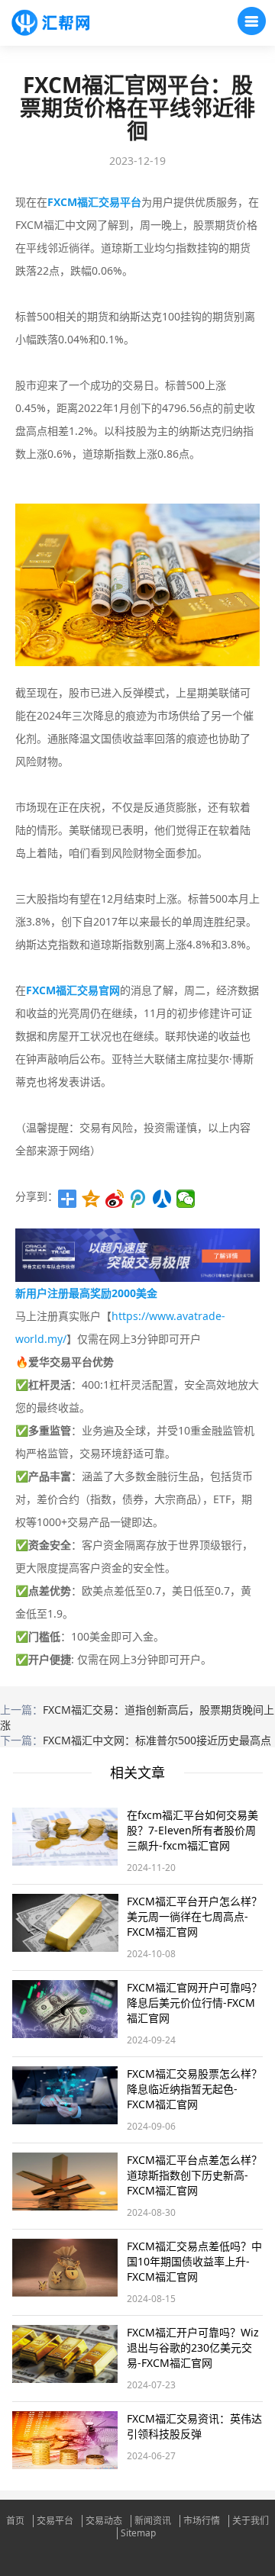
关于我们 (251, 2521)
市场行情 (202, 2521)
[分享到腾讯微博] (139, 1199)
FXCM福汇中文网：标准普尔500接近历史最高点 (157, 1740)
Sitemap (138, 2533)
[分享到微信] (186, 1199)
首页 (15, 2521)
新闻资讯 (153, 2521)
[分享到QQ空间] (91, 1199)
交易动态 (104, 2521)
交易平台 (55, 2521)
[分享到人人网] (162, 1199)
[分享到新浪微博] (115, 1199)
